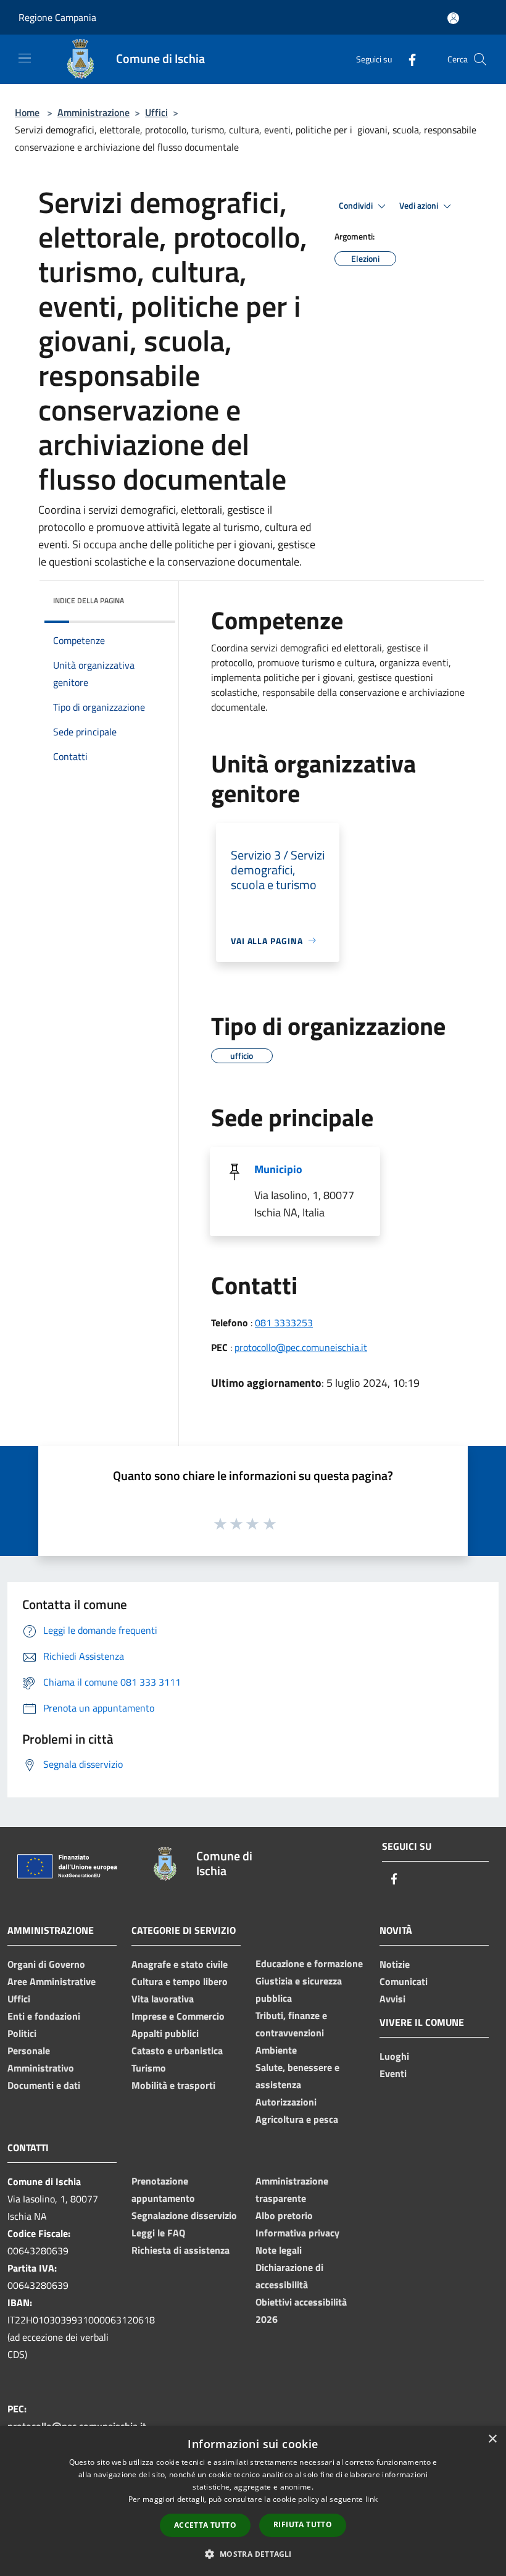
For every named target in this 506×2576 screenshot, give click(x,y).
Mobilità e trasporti (173, 2085)
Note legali (279, 2250)
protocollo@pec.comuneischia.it (301, 1347)
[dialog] (253, 2501)
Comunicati (404, 1981)
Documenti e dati (44, 2085)
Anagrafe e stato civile (180, 1964)
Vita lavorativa (163, 1999)
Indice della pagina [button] (89, 600)
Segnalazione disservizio (184, 2215)
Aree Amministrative (52, 1981)
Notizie (395, 1964)
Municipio (278, 1169)
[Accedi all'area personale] (453, 18)
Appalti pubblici (165, 2033)
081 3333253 (284, 1323)
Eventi (393, 2073)
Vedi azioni (420, 206)
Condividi (357, 206)
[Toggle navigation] (25, 58)
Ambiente (276, 2050)
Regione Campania (57, 17)
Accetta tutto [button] (205, 2525)
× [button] (492, 2439)
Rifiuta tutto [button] (303, 2524)
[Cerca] (480, 59)
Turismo (149, 2068)
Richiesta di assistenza (180, 2250)
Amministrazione (93, 112)
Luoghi (394, 2056)
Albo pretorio (284, 2215)
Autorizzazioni (286, 2102)
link (371, 2499)
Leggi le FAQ (158, 2233)
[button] (253, 2554)
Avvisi (392, 1999)
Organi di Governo (46, 1964)
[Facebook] (407, 59)
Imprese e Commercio (178, 2016)
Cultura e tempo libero (180, 1981)
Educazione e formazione (309, 1963)
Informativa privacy (297, 2233)
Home (27, 112)
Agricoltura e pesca (297, 2119)
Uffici (156, 112)
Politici (22, 2033)
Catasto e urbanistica (177, 2051)
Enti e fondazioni (44, 2016)
